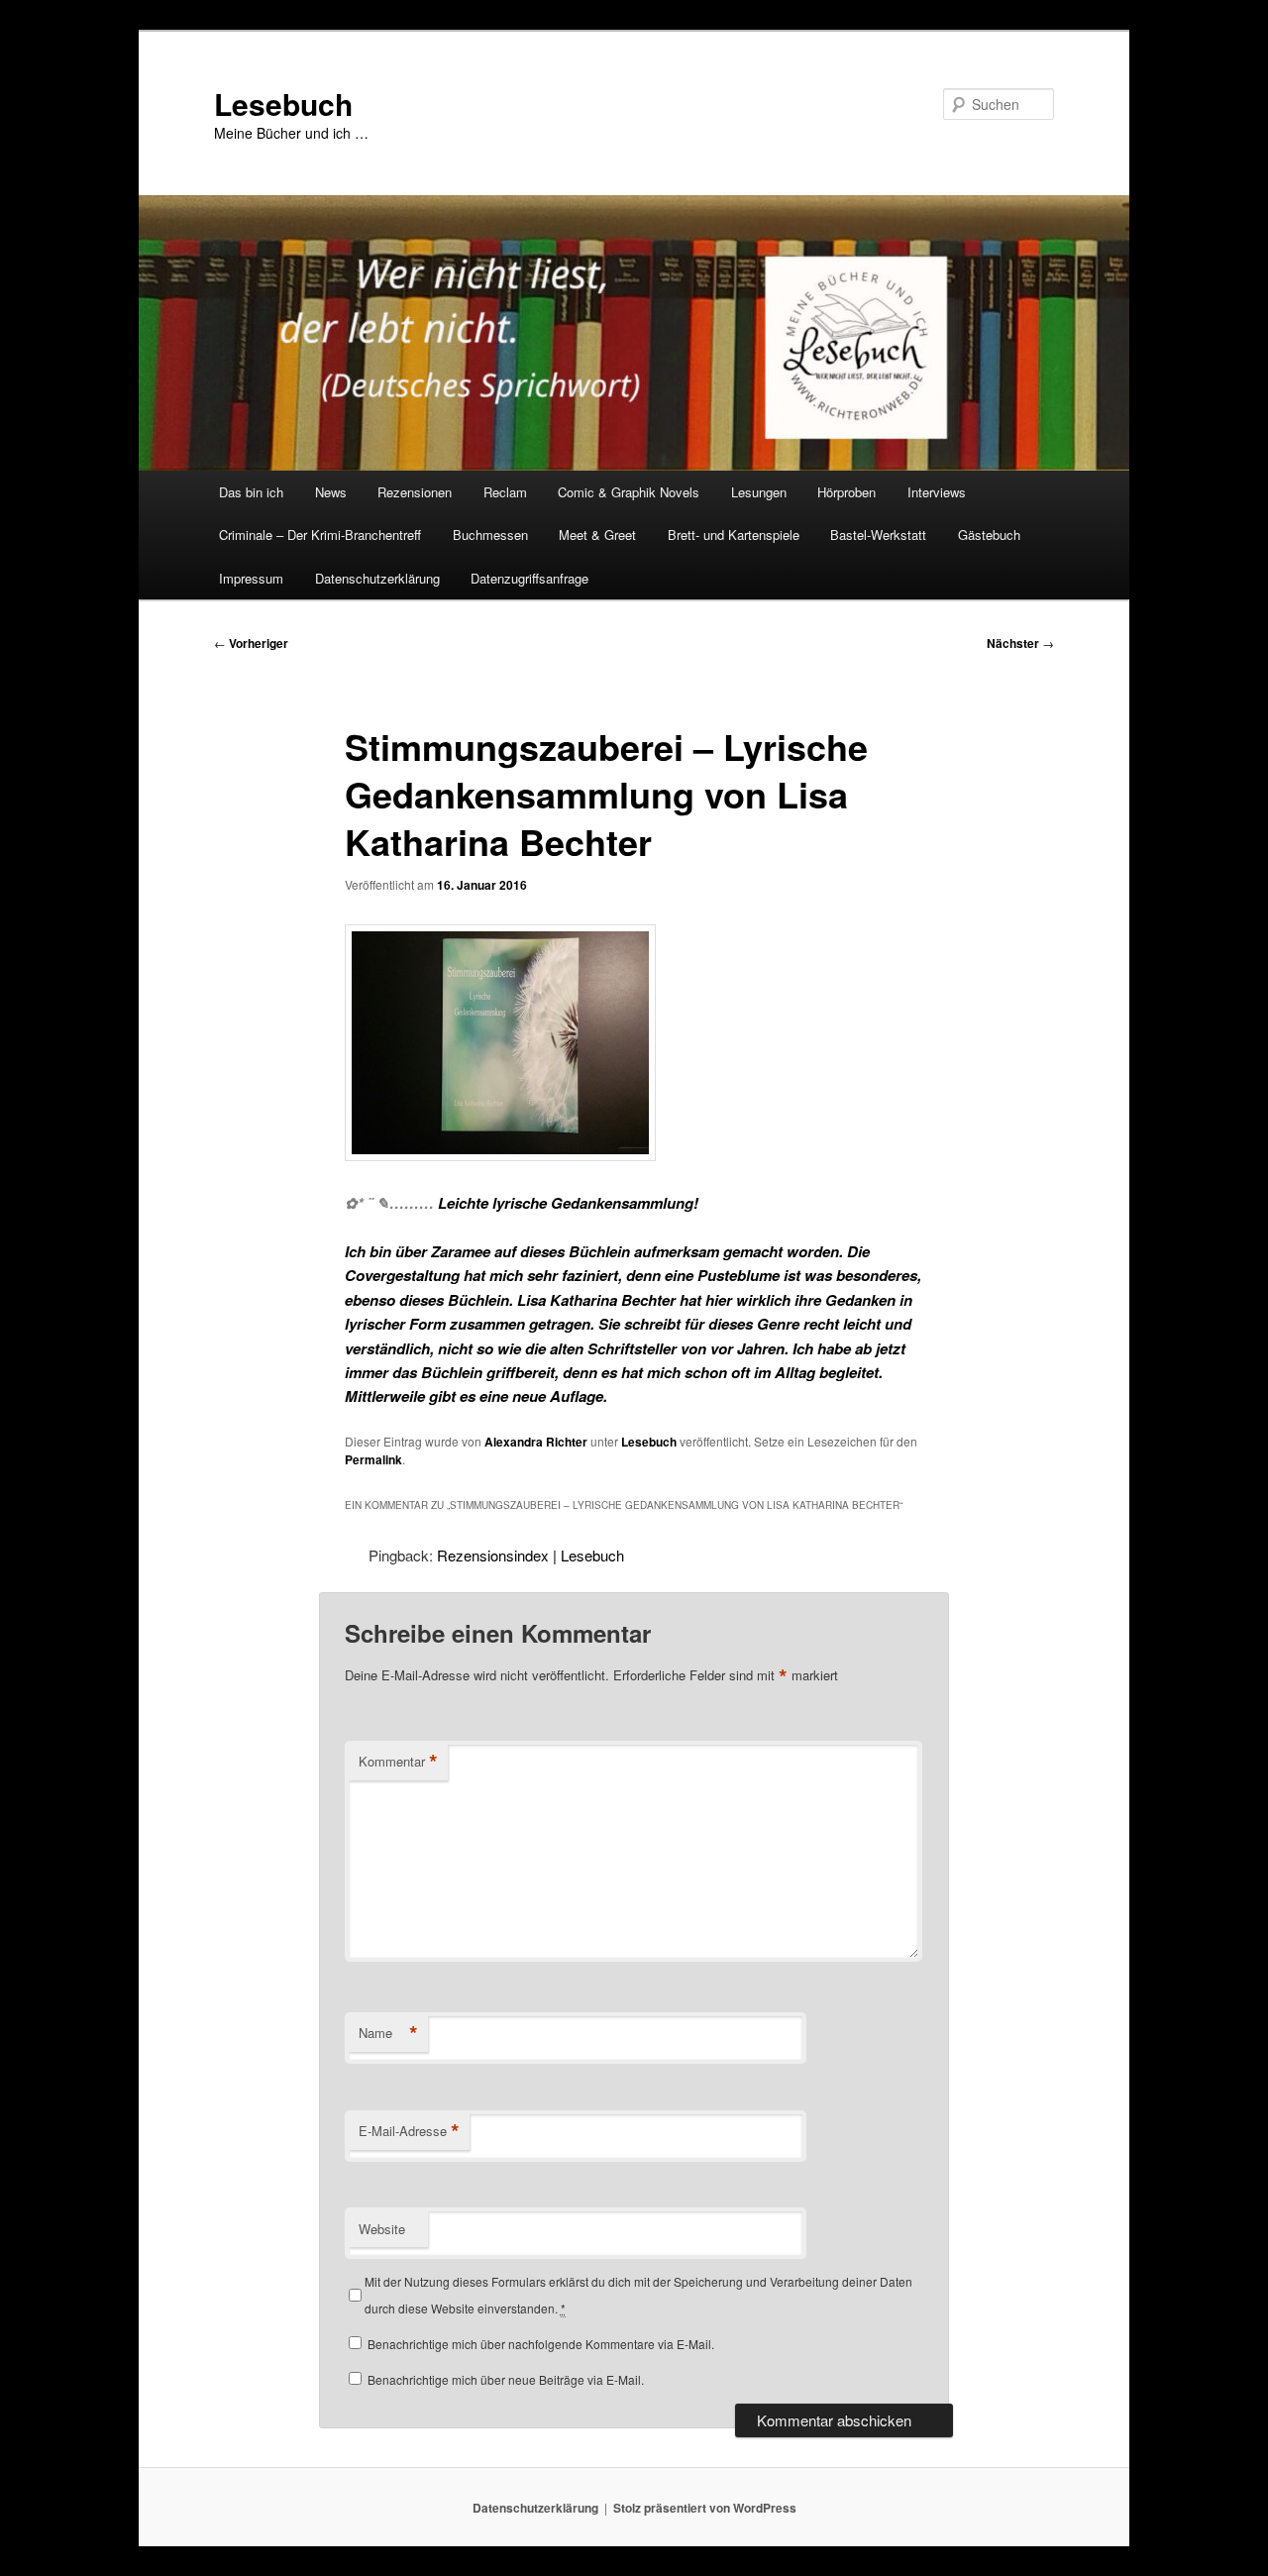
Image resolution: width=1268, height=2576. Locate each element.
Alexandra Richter (536, 1442)
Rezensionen (415, 492)
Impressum (251, 578)
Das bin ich (251, 492)
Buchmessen (490, 535)
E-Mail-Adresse (409, 2131)
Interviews (937, 492)
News (331, 492)
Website (382, 2229)
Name (388, 2033)
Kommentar (398, 1762)
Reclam (505, 492)
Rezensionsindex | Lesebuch (530, 1555)
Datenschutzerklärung (377, 578)
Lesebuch (283, 104)
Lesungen (759, 492)
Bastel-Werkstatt (878, 535)
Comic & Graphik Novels (629, 492)
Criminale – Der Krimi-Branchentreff (320, 535)
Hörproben (846, 492)
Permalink (373, 1459)
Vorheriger (251, 643)
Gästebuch (989, 535)
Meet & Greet (597, 535)
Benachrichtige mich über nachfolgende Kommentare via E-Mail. (541, 2344)
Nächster (1020, 643)
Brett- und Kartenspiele (734, 535)
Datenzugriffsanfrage (529, 578)
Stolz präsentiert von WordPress (705, 2508)
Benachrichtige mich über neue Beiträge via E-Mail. (506, 2379)
